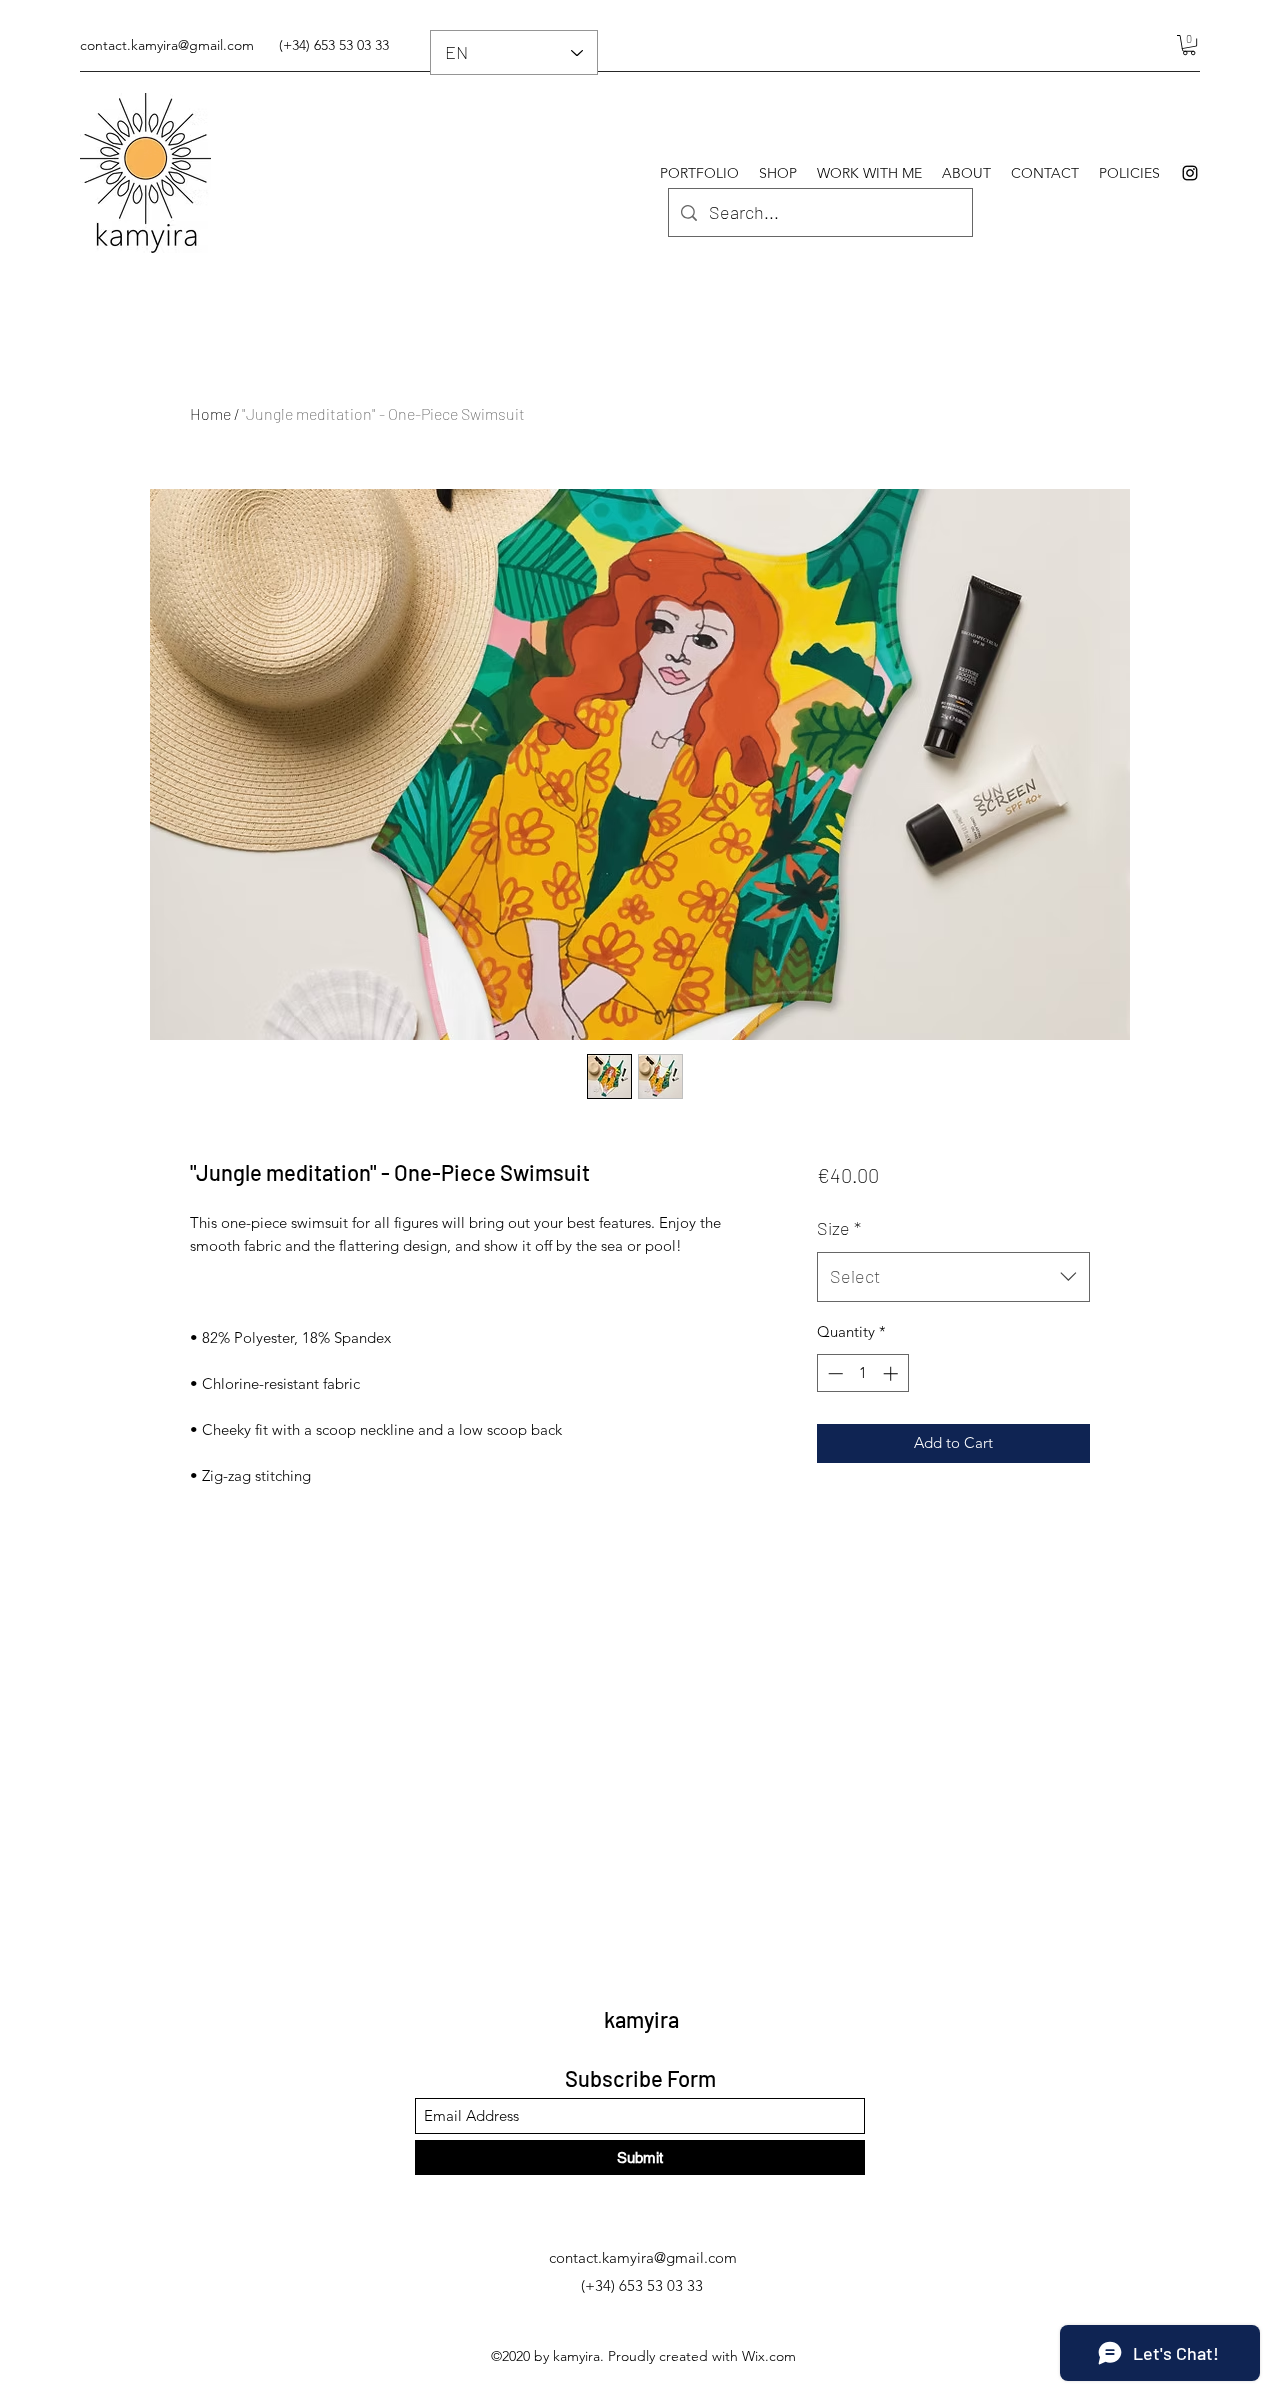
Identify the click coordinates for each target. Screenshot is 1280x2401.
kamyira (641, 2019)
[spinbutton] (862, 1373)
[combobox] (953, 1277)
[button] (1189, 45)
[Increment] (892, 1373)
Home (210, 413)
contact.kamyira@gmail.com (167, 45)
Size (839, 1228)
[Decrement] (833, 1373)
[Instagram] (1190, 173)
